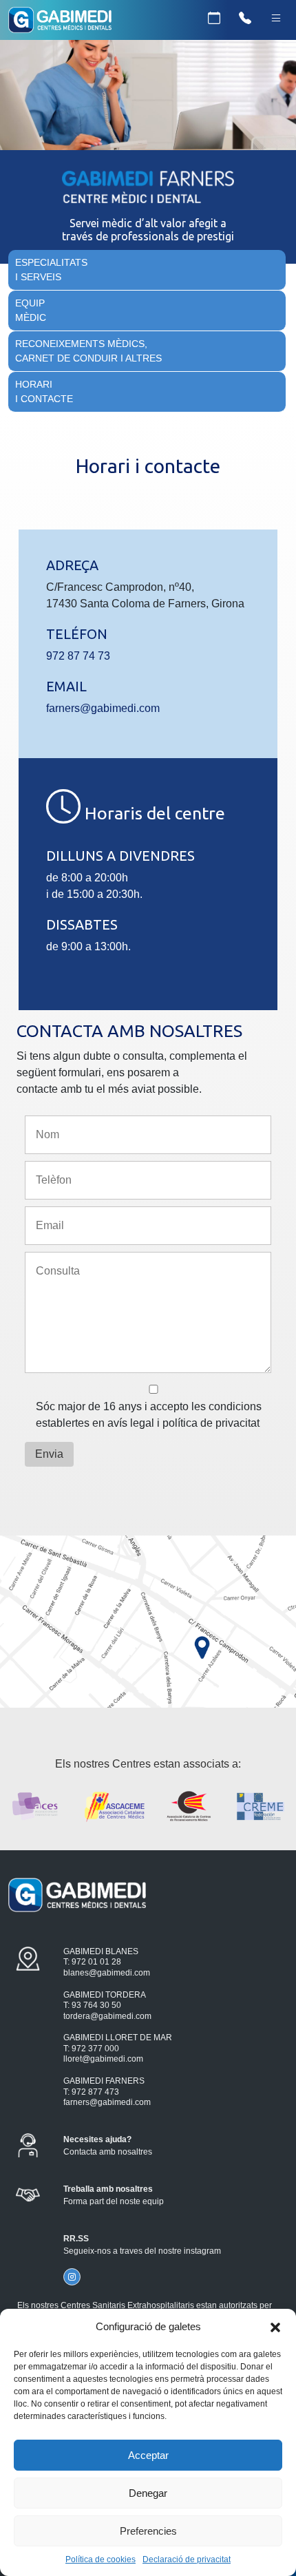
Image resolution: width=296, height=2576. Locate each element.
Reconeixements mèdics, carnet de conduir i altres (88, 351)
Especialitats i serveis (51, 270)
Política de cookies (101, 2559)
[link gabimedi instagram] (72, 2277)
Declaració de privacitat (187, 2559)
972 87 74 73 (78, 656)
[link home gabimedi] (60, 22)
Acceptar (148, 2455)
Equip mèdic (31, 310)
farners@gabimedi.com (103, 708)
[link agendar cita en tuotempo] (214, 19)
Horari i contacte (44, 391)
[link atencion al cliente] (245, 19)
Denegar (148, 2493)
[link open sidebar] (276, 19)
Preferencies (148, 2531)
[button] (275, 2327)
